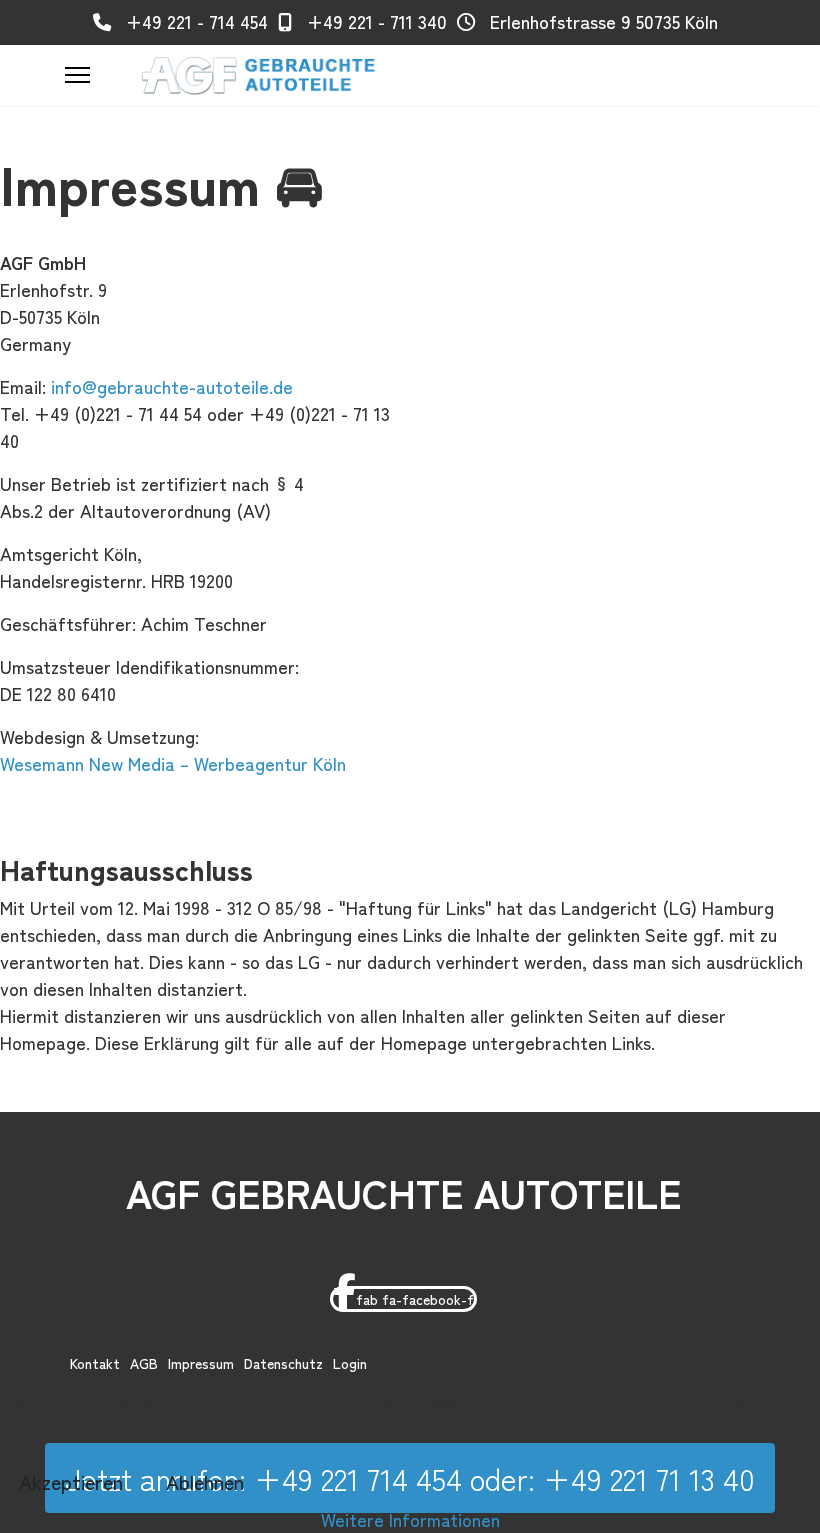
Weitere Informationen (410, 1519)
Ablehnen (205, 1481)
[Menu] (77, 75)
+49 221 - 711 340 (377, 21)
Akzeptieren (71, 1481)
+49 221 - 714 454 (197, 21)
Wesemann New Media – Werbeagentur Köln (173, 763)
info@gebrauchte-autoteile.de (172, 386)
